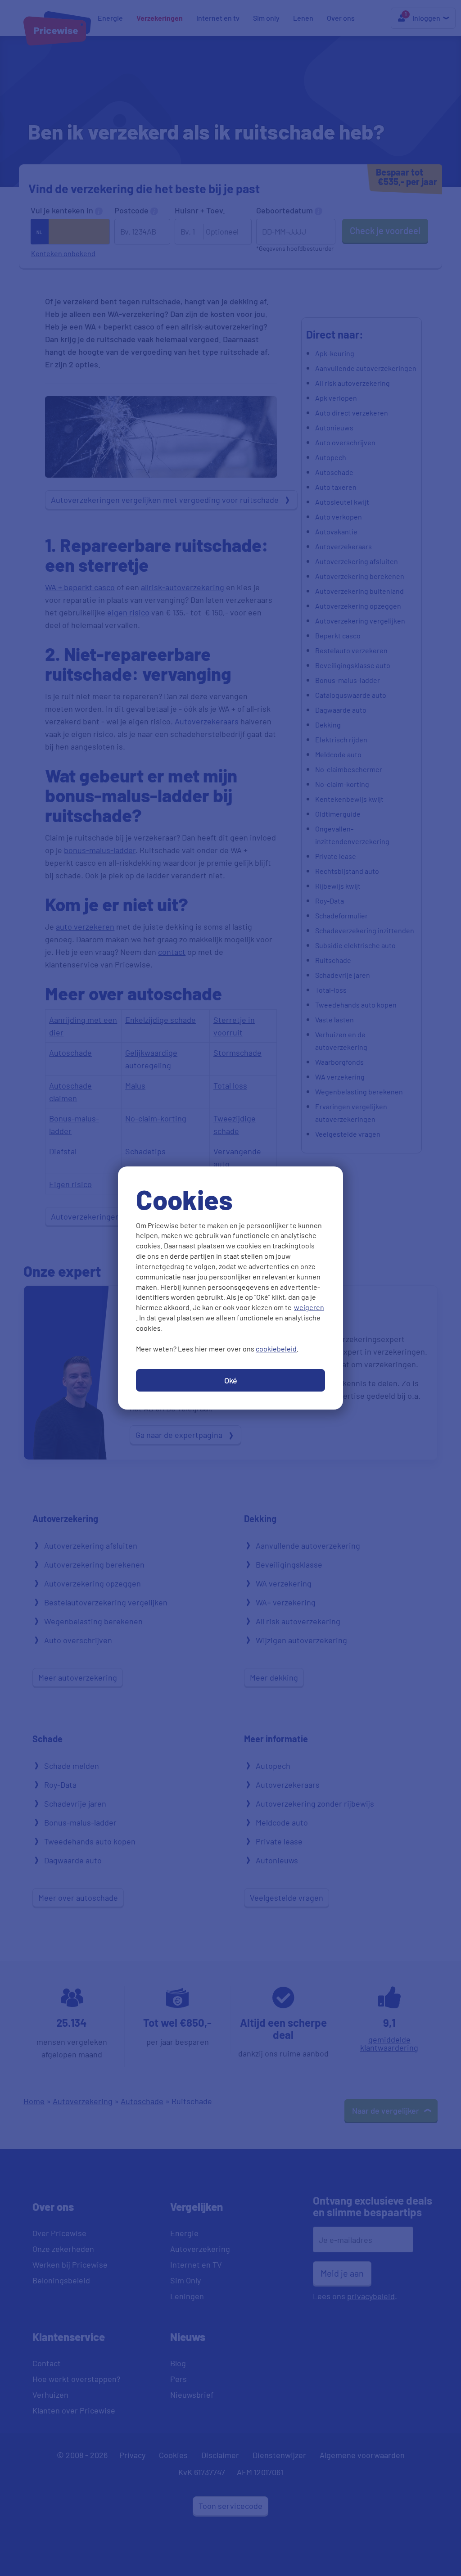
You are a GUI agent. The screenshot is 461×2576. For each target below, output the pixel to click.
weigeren (309, 1307)
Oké (231, 1380)
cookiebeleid (276, 1349)
